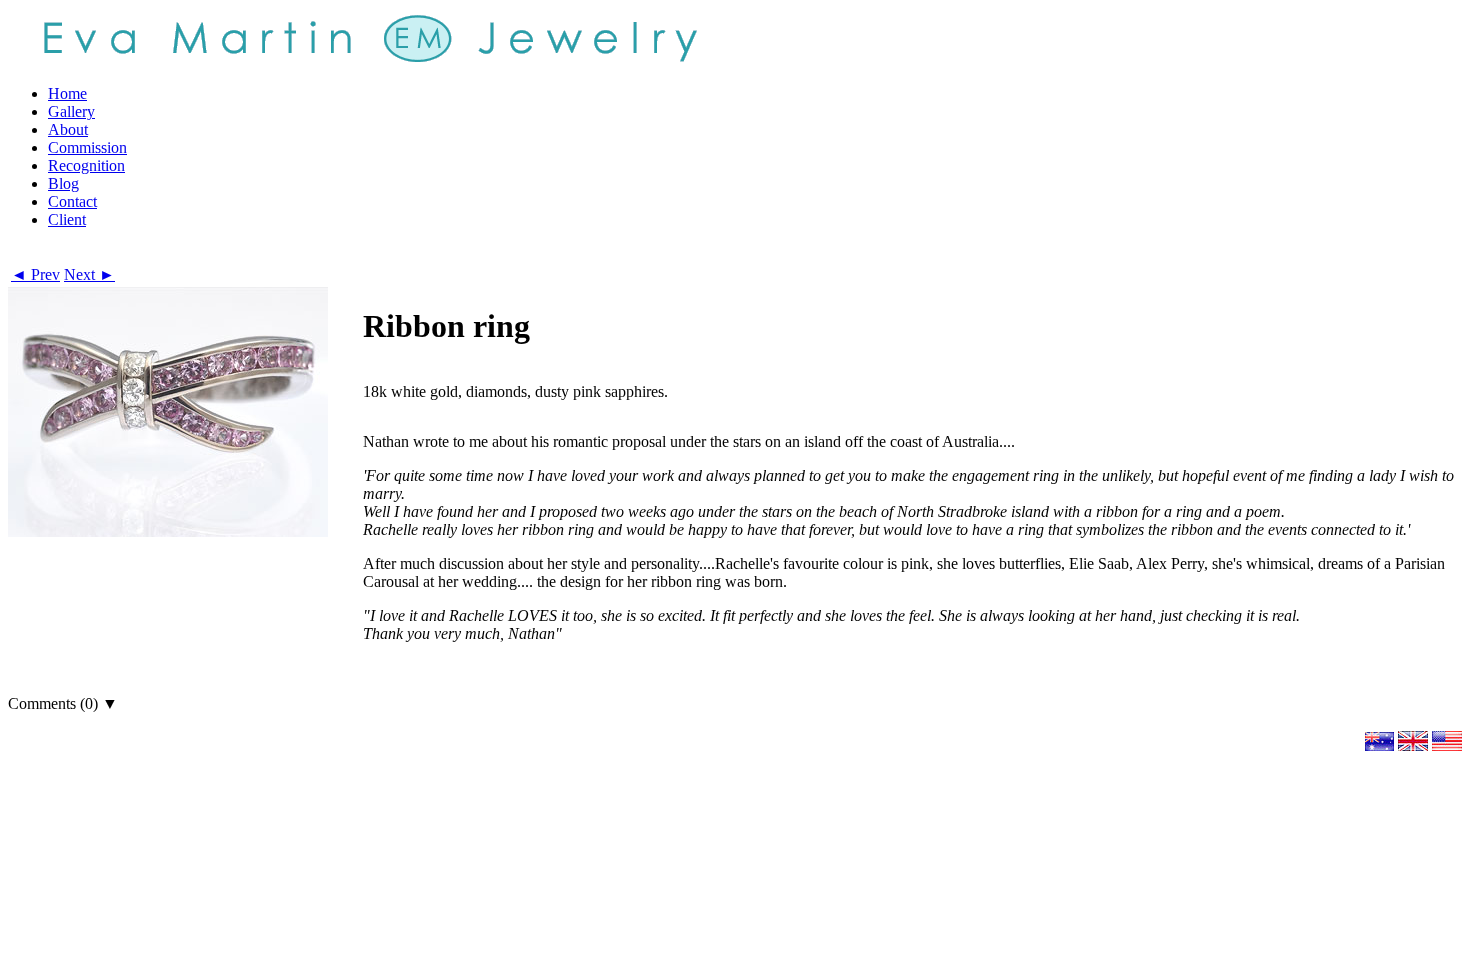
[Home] (368, 36)
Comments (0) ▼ (63, 703)
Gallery (71, 111)
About (68, 129)
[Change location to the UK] (1413, 745)
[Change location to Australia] (1379, 745)
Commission (87, 147)
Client (67, 219)
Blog (63, 183)
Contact (72, 201)
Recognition (86, 165)
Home (67, 93)
